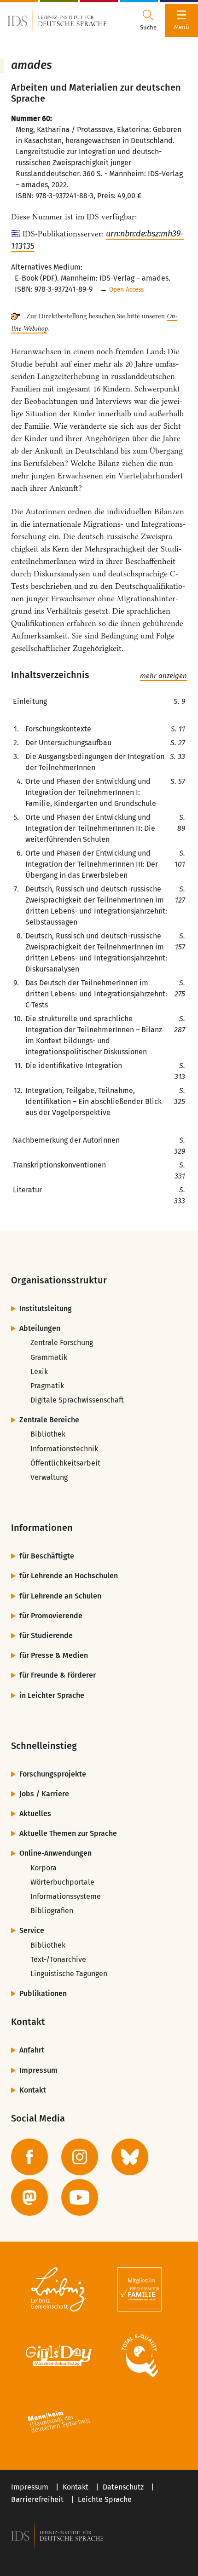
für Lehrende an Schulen (60, 1596)
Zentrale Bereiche (49, 1420)
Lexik (39, 1371)
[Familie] (139, 2289)
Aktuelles (35, 1814)
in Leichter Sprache (52, 1695)
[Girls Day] (59, 2356)
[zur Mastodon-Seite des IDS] (29, 2197)
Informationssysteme (66, 1896)
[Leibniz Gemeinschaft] (59, 2289)
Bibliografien (52, 1911)
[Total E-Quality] (139, 2356)
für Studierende (46, 1636)
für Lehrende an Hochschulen (69, 1576)
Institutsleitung (46, 1308)
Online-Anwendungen (55, 1853)
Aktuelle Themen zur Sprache (68, 1833)
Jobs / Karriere (44, 1794)
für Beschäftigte (47, 1556)
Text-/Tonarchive (58, 1959)
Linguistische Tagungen (69, 1974)
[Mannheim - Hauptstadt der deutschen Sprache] (59, 2422)
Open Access (126, 290)
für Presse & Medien (54, 1655)
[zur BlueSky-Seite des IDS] (130, 2157)
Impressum (38, 2070)
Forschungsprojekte (53, 1774)
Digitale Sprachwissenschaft (77, 1400)
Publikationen (43, 1993)
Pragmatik (47, 1386)
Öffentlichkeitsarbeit (65, 1463)
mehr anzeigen (163, 676)
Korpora (44, 1868)
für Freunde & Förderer (58, 1675)
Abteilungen (40, 1328)
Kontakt (33, 2090)
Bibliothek (48, 1434)
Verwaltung (49, 1477)
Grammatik (49, 1357)
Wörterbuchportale (62, 1882)
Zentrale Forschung (62, 1343)
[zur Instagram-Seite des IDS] (80, 2157)
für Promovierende (51, 1616)
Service (32, 1930)
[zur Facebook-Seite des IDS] (29, 2157)
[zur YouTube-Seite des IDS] (80, 2197)
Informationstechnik (64, 1449)
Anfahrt (32, 2050)
